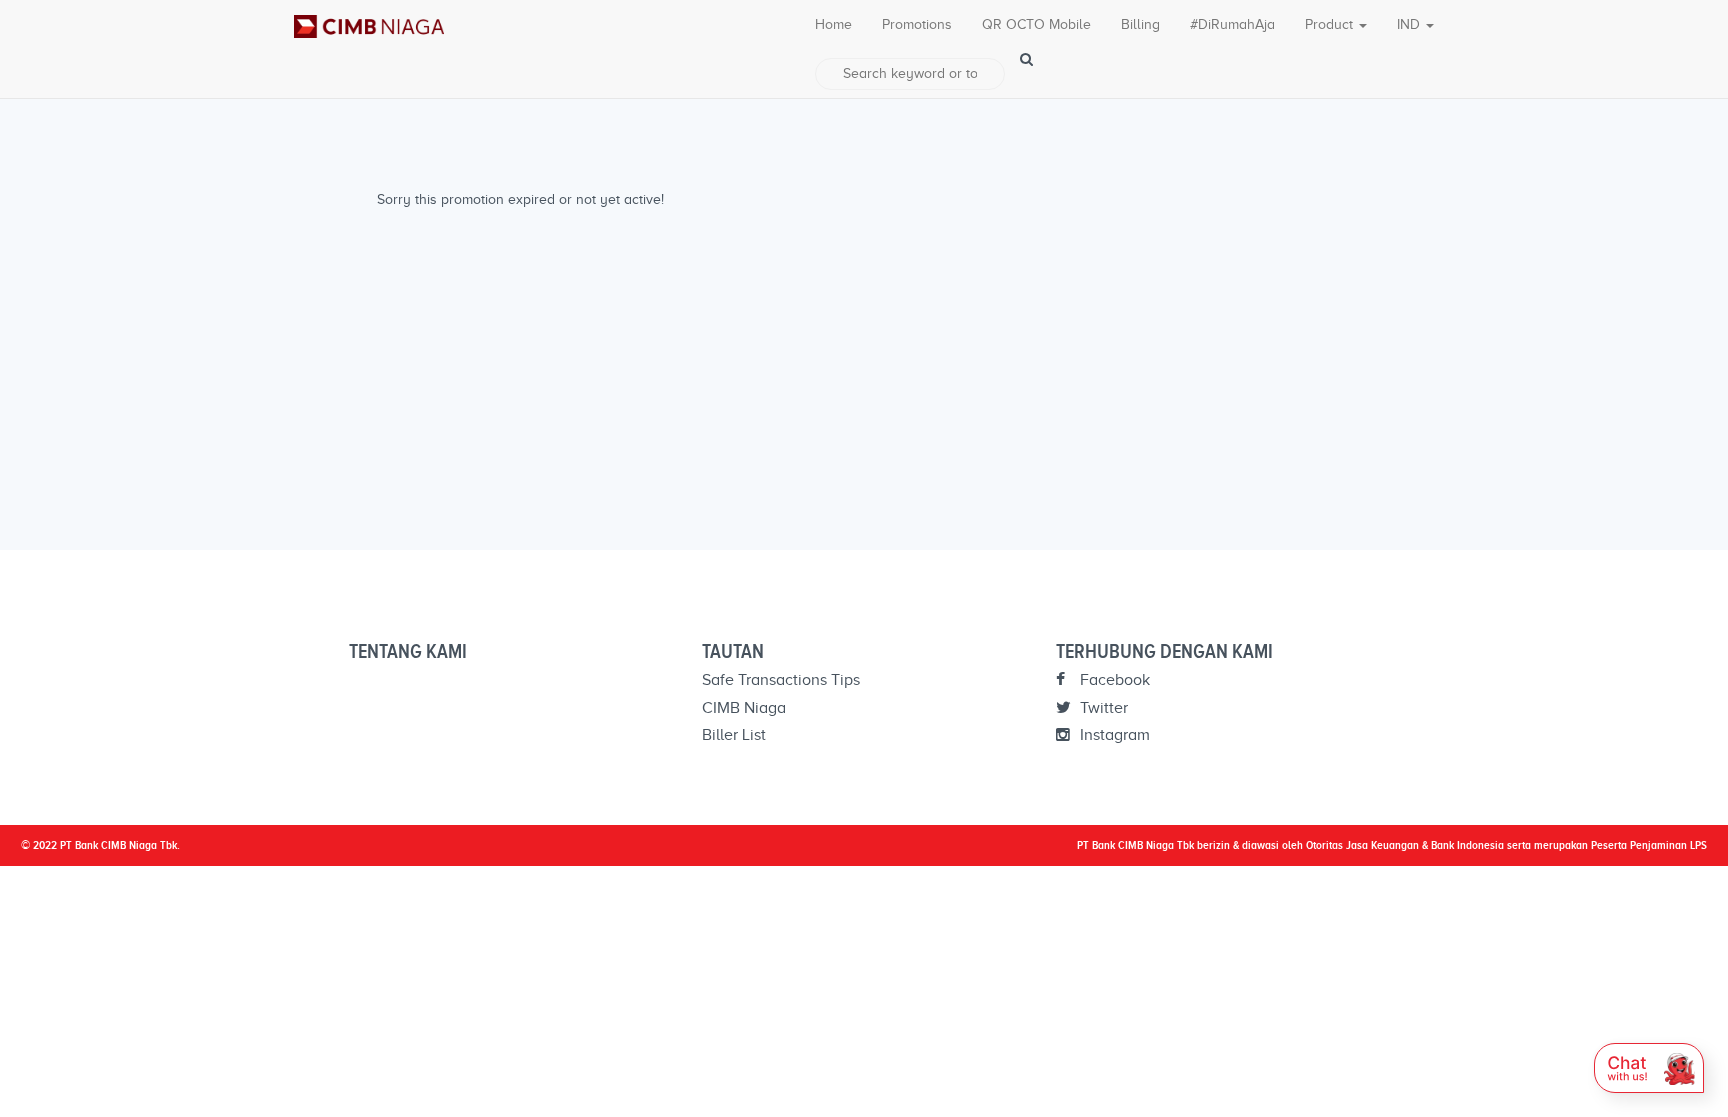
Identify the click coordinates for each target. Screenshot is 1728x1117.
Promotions (917, 24)
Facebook (1113, 680)
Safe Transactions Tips (781, 680)
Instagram (1113, 735)
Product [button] (1331, 24)
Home (833, 24)
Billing (1140, 24)
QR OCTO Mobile (1036, 24)
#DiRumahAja (1232, 24)
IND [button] (1410, 24)
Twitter (1102, 708)
